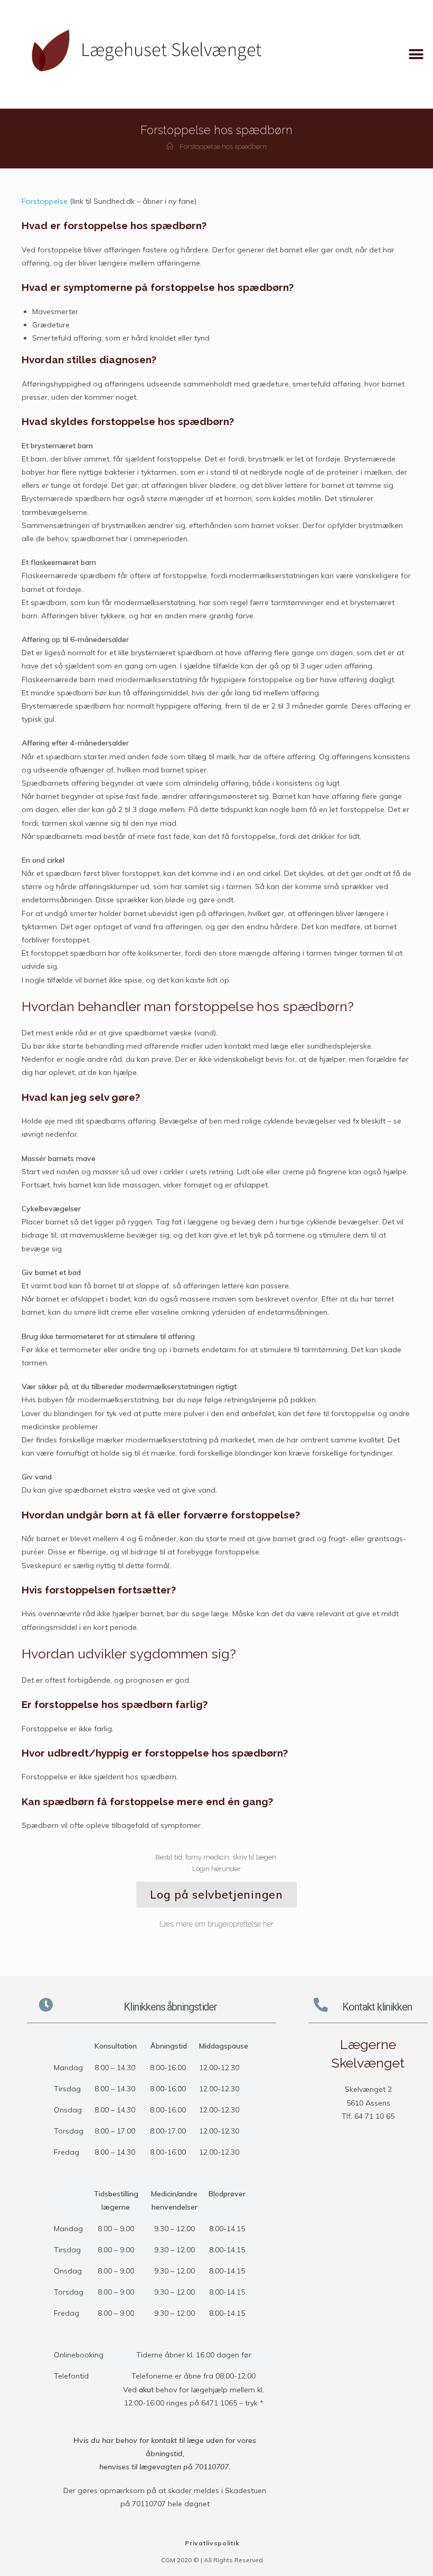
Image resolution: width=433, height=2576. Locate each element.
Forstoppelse (45, 201)
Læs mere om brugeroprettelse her (216, 1924)
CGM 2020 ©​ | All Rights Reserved (212, 2560)
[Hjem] (170, 147)
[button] (416, 54)
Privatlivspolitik (212, 2543)
